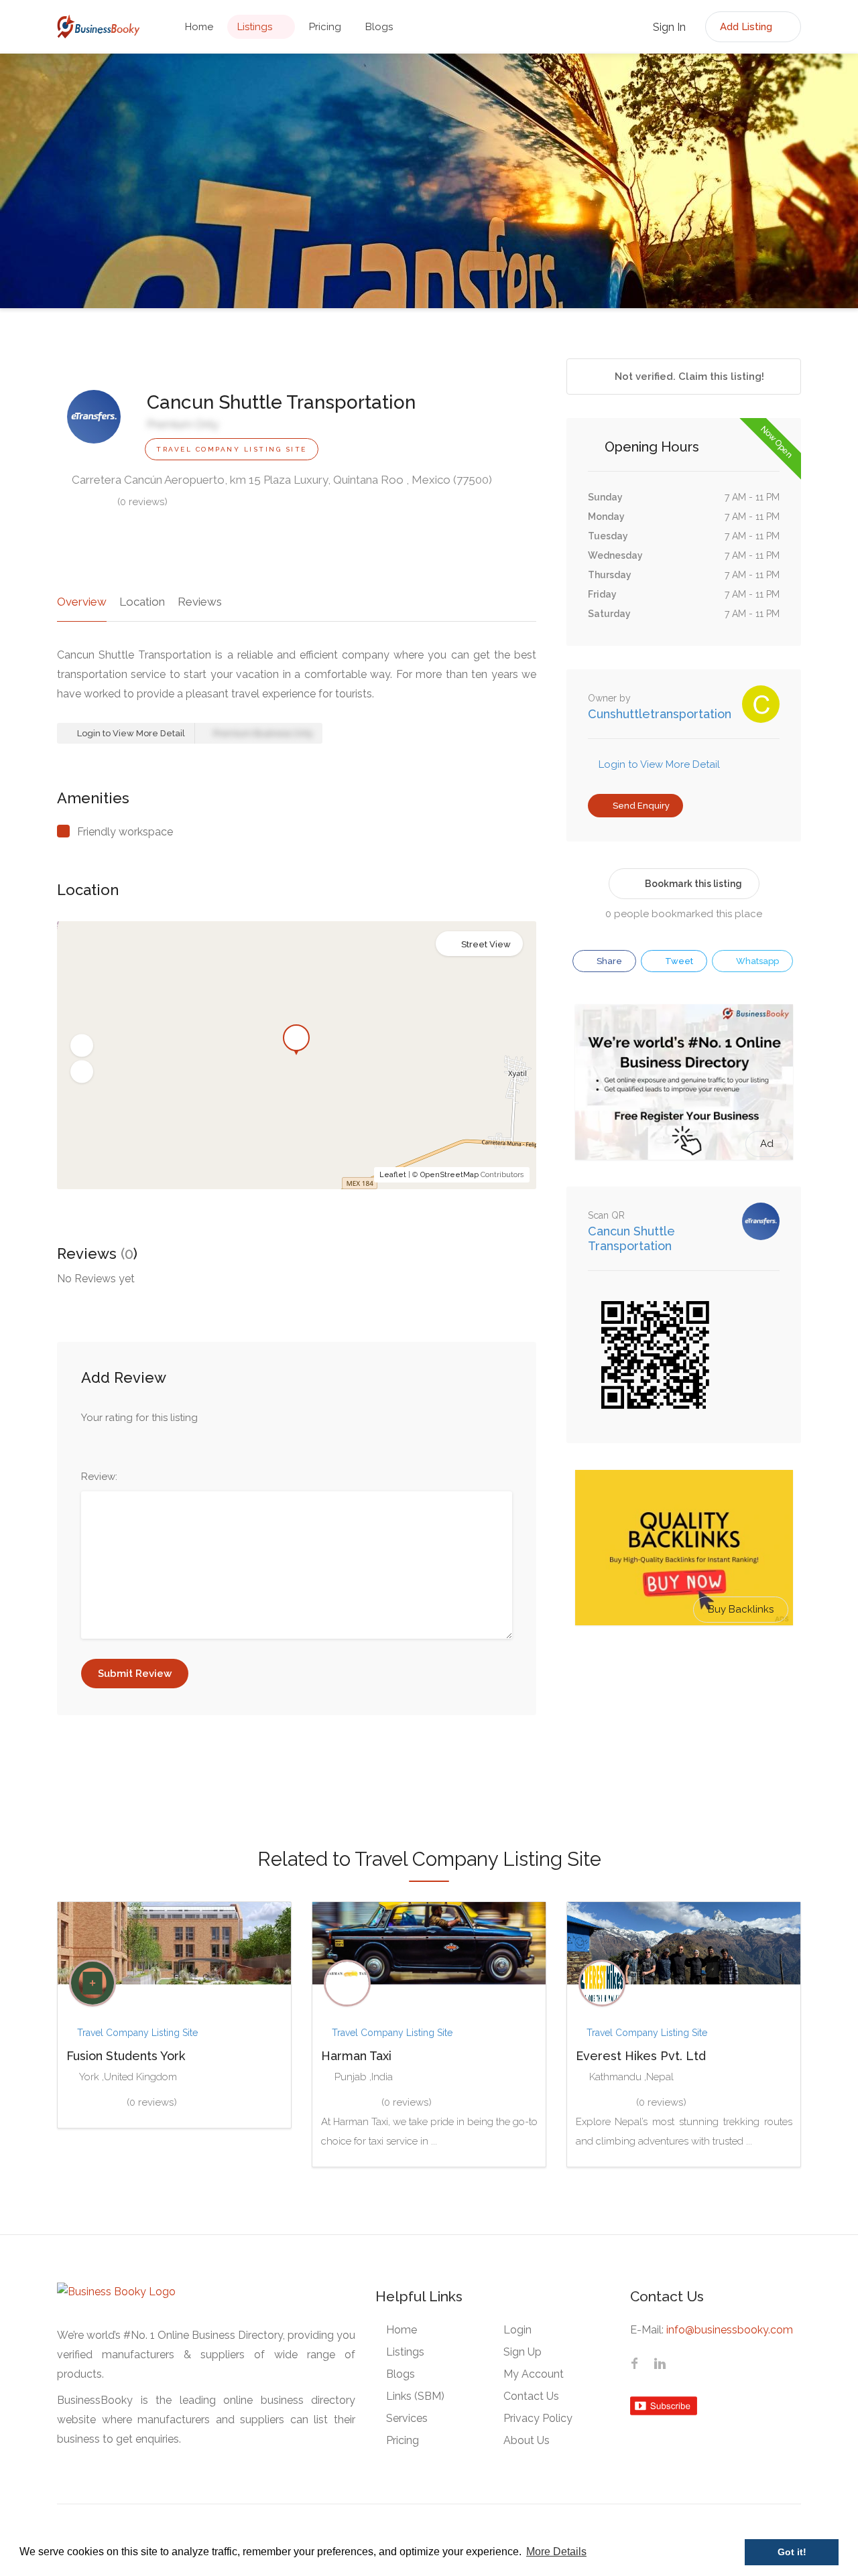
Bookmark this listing (693, 884)
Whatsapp (756, 961)
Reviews (200, 602)
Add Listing (747, 27)
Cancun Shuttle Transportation (631, 1238)
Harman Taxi (356, 2056)
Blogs (379, 27)
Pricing (325, 27)
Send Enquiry (640, 806)
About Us (527, 2440)
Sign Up (523, 2352)
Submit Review (135, 1674)
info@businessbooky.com (730, 2330)
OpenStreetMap (449, 1175)
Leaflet (393, 1175)
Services (407, 2418)
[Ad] (684, 1081)
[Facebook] (634, 2366)
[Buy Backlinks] (684, 1547)
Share (608, 961)
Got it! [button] (792, 2552)
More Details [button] (556, 2552)
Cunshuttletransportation (660, 714)
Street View (486, 944)
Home (199, 27)
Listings (255, 27)
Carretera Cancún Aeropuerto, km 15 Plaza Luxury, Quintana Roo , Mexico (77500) (281, 480)
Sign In (668, 27)
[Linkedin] (660, 2366)
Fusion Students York (126, 2056)
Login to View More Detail (130, 733)
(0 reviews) (142, 502)
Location (142, 602)
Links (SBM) (415, 2396)
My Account (534, 2374)
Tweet (678, 961)
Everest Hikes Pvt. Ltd (641, 2056)
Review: (99, 1477)
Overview (82, 602)
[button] (82, 1046)
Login (517, 2330)
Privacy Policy (538, 2418)
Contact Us (531, 2396)
